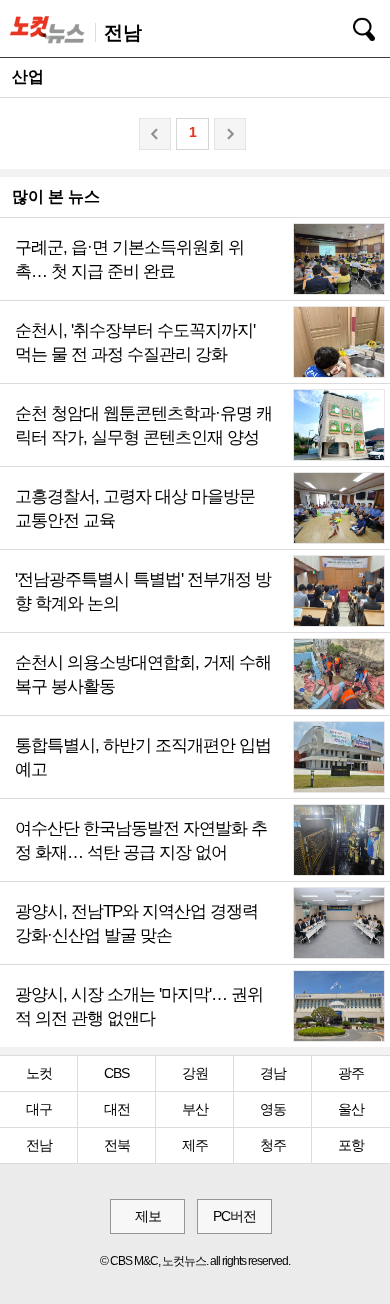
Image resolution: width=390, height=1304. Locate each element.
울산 (351, 1109)
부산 (195, 1109)
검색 (350, 26)
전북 (117, 1145)
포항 (351, 1145)
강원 (195, 1073)
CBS (116, 1073)
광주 (351, 1073)
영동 (273, 1109)
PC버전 (234, 1216)
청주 (273, 1145)
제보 (148, 1216)
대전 (117, 1109)
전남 (39, 1145)
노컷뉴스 (51, 29)
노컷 (39, 1073)
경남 (273, 1073)
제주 (195, 1145)
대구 (39, 1109)
